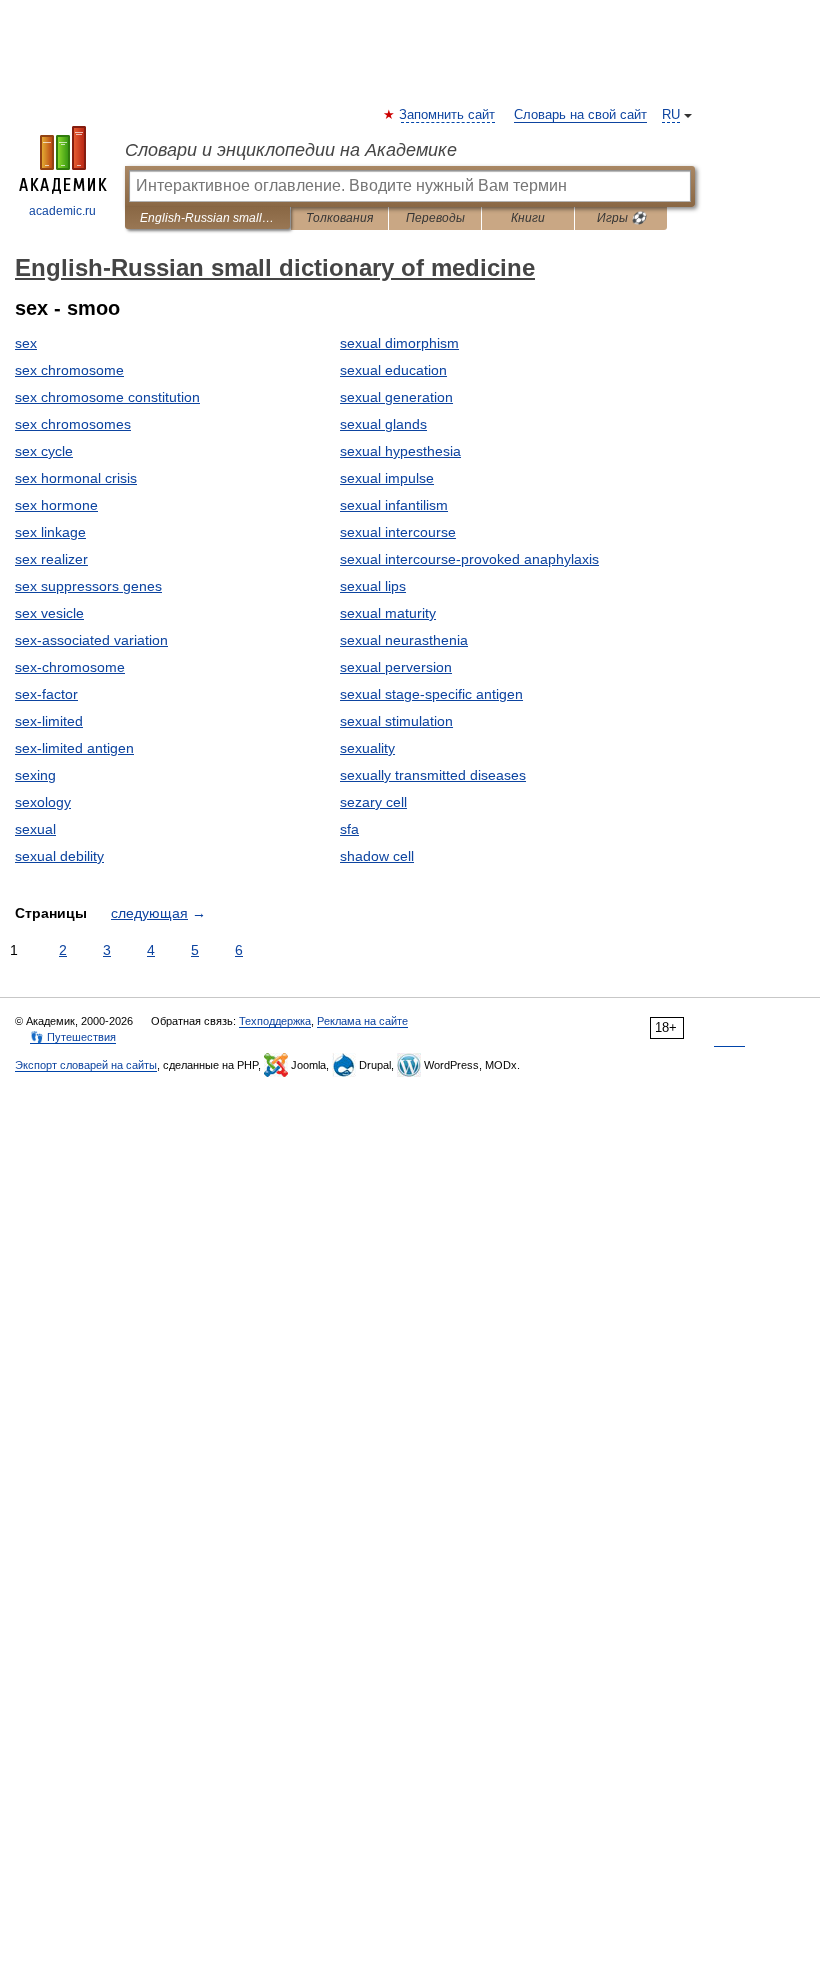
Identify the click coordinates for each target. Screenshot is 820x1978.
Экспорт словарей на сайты (86, 1065)
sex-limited (49, 721)
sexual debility (59, 856)
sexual (35, 829)
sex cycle (44, 451)
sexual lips (373, 586)
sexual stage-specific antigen (431, 694)
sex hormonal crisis (76, 478)
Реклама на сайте (362, 1021)
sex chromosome (69, 370)
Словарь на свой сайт (580, 115)
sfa (349, 829)
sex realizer (51, 559)
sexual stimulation (396, 721)
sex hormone (56, 505)
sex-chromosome (70, 667)
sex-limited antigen (74, 748)
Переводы (435, 218)
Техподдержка (275, 1021)
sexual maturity (388, 613)
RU (671, 115)
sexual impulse (387, 478)
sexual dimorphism (399, 343)
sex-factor (46, 694)
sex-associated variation (91, 640)
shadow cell (377, 856)
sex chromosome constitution (107, 397)
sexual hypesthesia (400, 451)
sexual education (393, 370)
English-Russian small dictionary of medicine (207, 218)
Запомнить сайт (448, 115)
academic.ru (62, 211)
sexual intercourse (398, 532)
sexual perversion (396, 667)
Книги (528, 218)
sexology (43, 802)
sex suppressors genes (88, 586)
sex (26, 343)
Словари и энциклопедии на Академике (291, 150)
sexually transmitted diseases (433, 775)
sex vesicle (49, 613)
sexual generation (396, 397)
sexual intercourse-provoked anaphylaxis (469, 559)
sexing (35, 775)
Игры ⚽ (621, 218)
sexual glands (383, 424)
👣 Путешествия (73, 1037)
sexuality (367, 748)
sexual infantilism (394, 505)
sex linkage (50, 532)
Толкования (339, 218)
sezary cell (373, 802)
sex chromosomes (73, 424)
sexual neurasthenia (404, 640)
